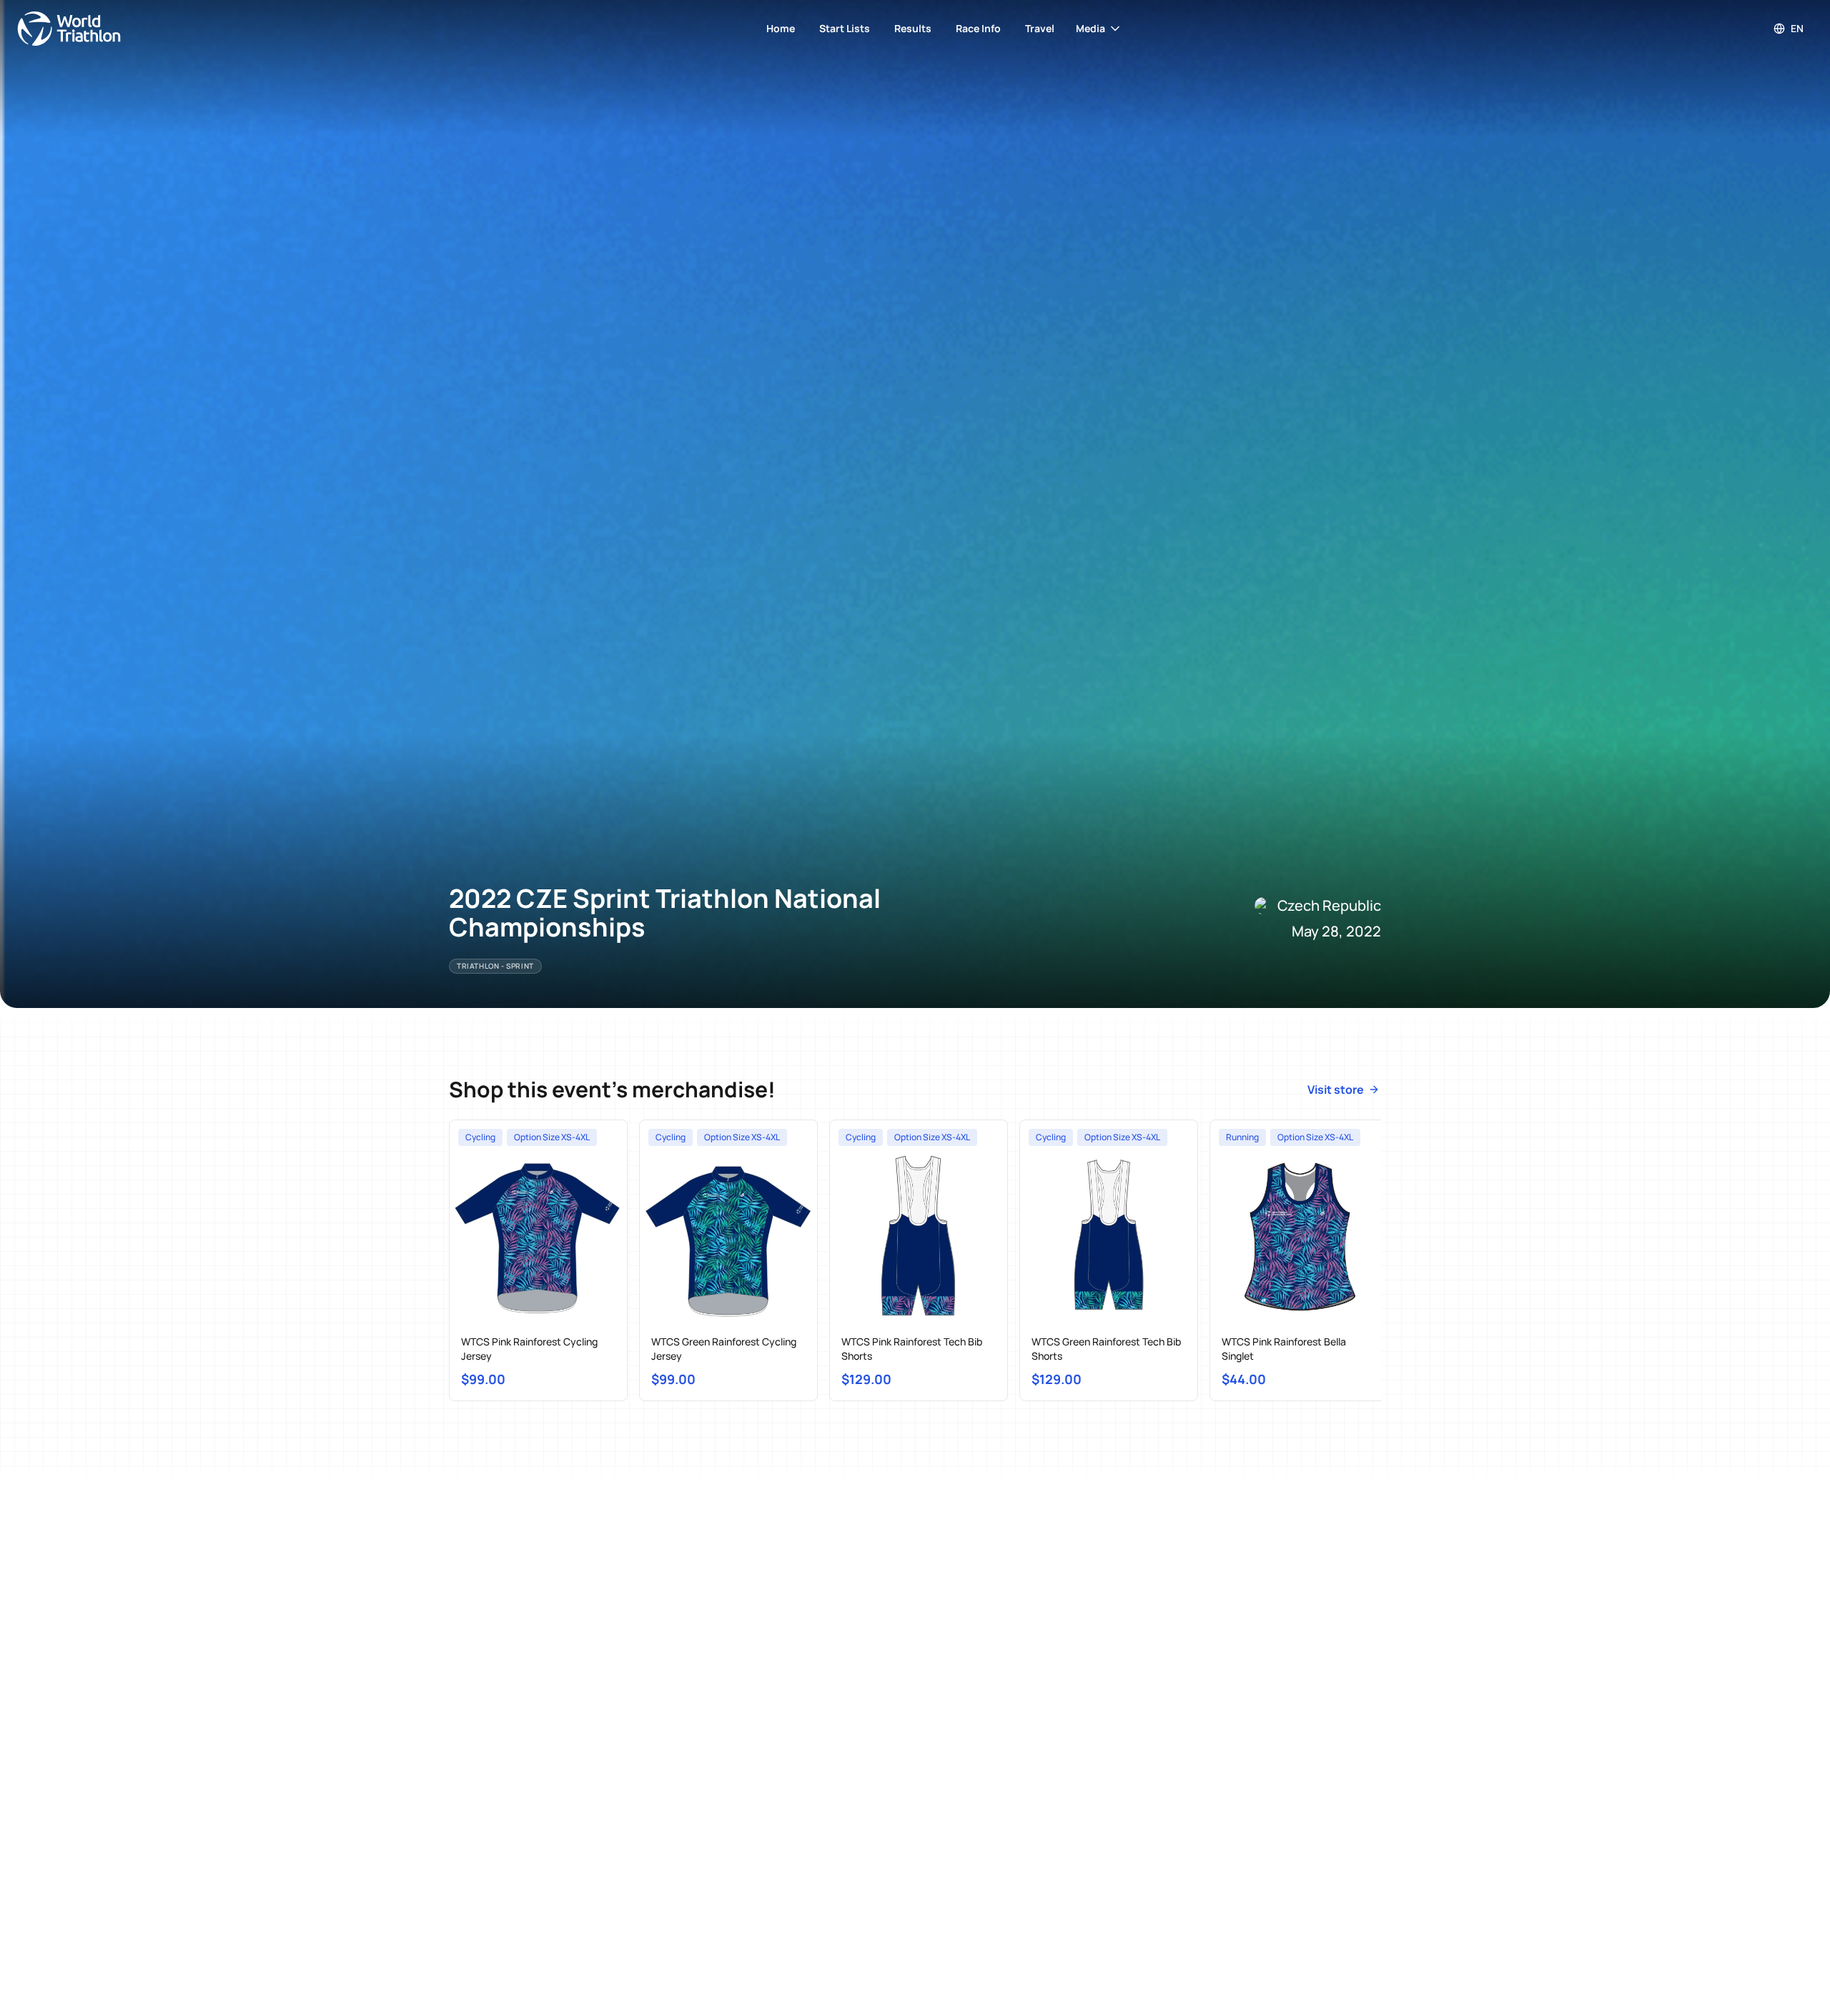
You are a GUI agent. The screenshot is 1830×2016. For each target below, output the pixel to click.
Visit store (1336, 1089)
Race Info (978, 28)
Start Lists (845, 28)
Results (913, 28)
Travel (1040, 28)
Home (781, 28)
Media (1090, 28)
